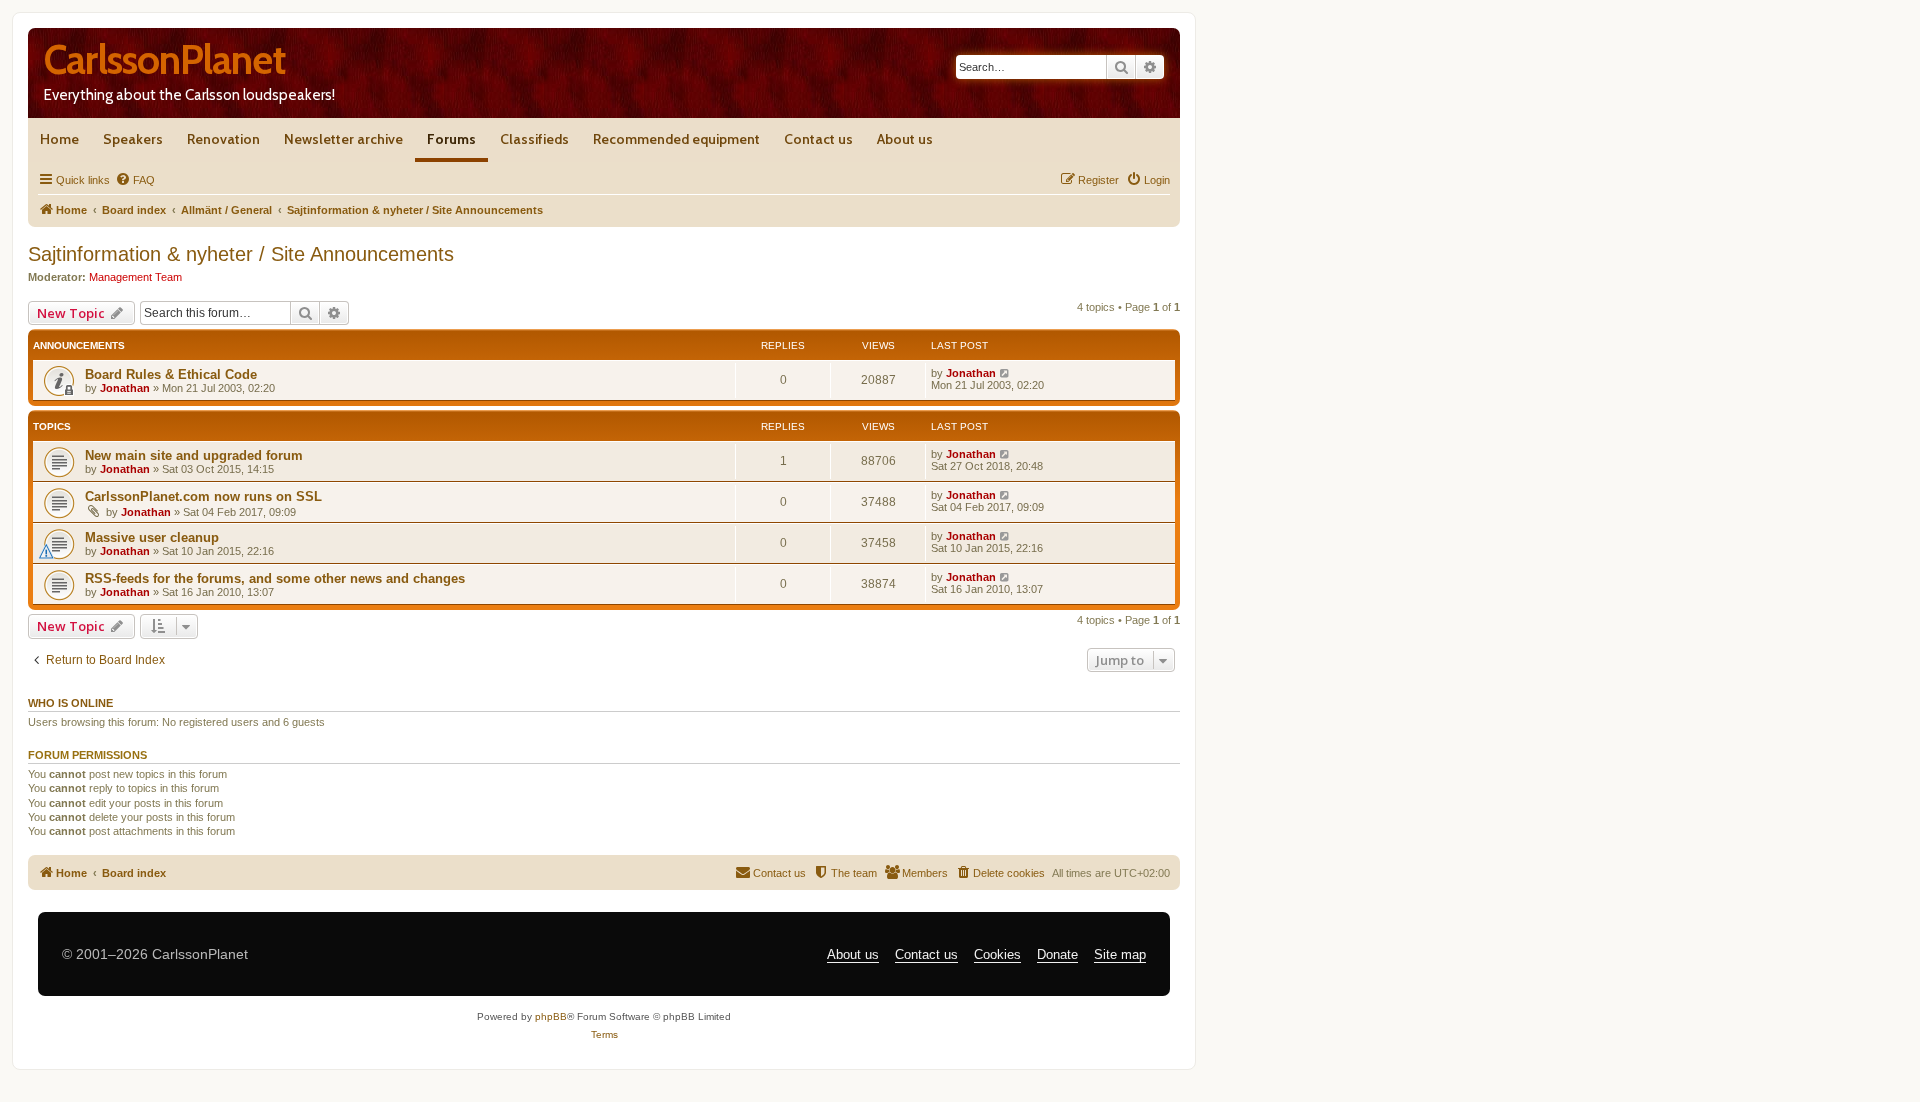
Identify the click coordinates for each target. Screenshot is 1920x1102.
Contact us (818, 139)
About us (905, 139)
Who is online (70, 703)
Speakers (133, 139)
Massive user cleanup (152, 537)
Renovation (223, 139)
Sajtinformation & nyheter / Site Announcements (241, 254)
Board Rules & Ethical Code (171, 374)
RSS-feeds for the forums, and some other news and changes (275, 578)
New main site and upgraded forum (194, 455)
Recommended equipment (676, 139)
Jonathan (125, 388)
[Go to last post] (1005, 373)
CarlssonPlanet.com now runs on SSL (203, 496)
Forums (451, 139)
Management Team (135, 277)
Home (59, 139)
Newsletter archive (343, 139)
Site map (1120, 954)
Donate (1057, 954)
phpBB (551, 1016)
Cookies (997, 954)
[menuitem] (135, 180)
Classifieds (534, 139)
